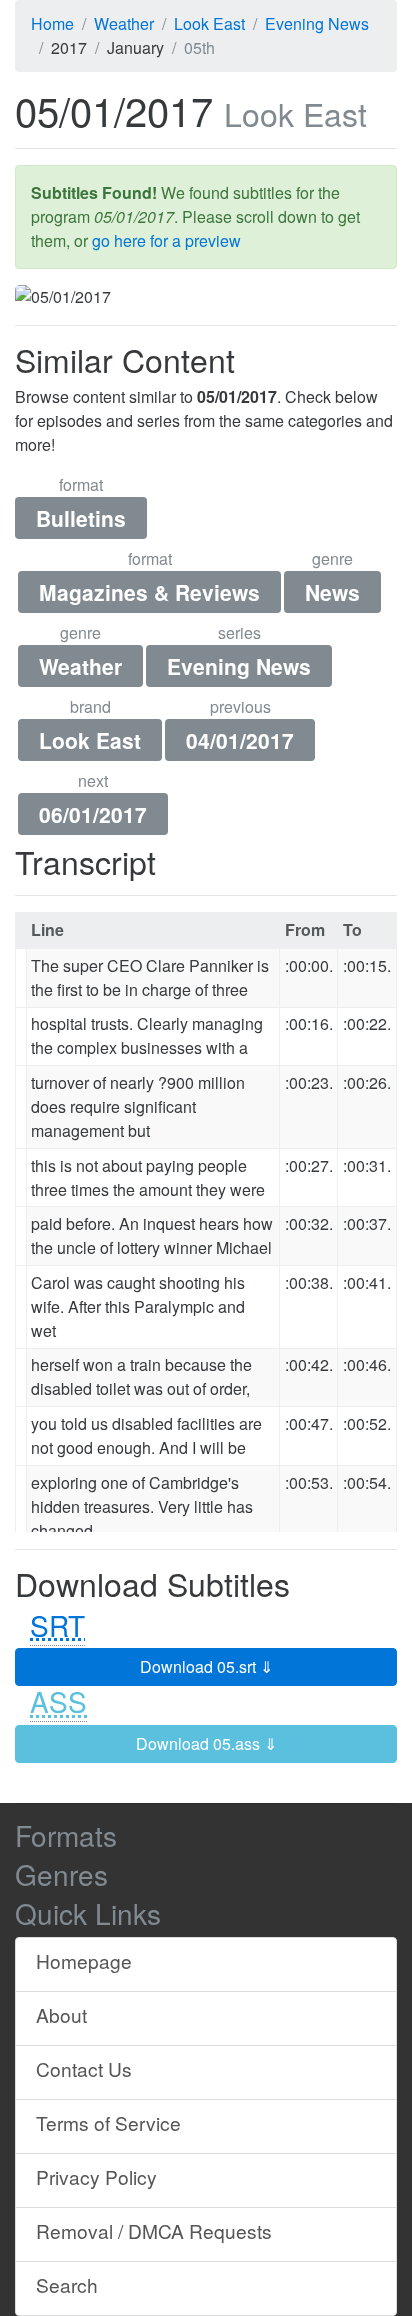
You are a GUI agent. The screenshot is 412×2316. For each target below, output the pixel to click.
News (332, 592)
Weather (80, 666)
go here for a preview (166, 240)
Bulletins (81, 518)
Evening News (239, 666)
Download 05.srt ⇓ (206, 1666)
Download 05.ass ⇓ (206, 1743)
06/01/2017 (93, 814)
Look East (90, 740)
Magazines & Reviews (149, 592)
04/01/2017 (240, 740)
